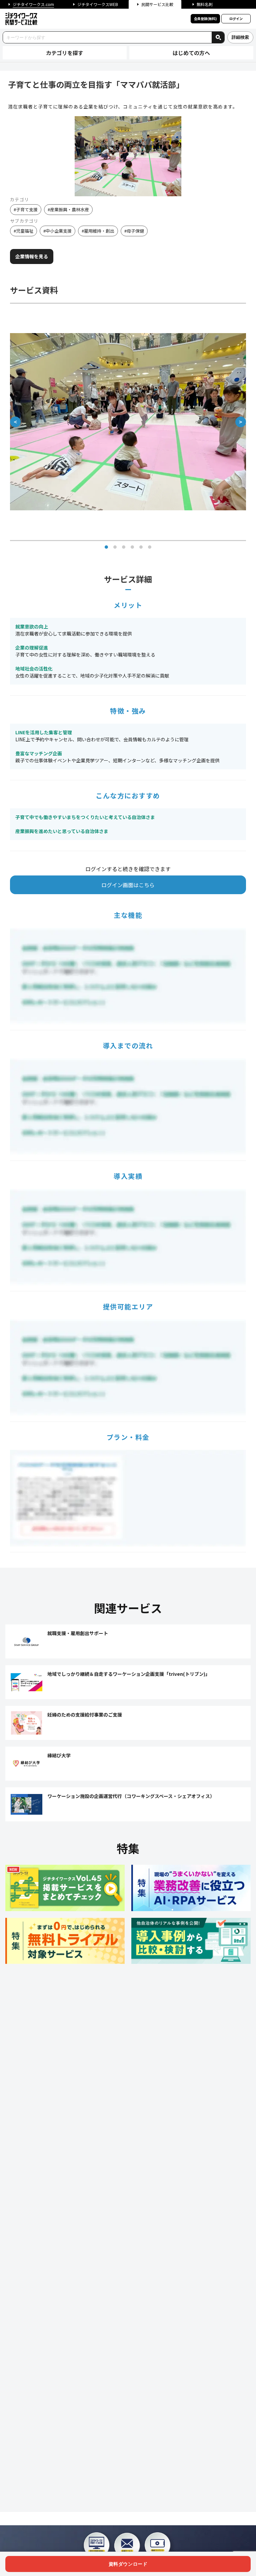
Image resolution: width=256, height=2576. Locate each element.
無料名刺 (205, 4)
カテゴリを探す (65, 53)
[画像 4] (132, 547)
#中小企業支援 (57, 231)
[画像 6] (150, 547)
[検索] (218, 37)
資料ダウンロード (128, 2564)
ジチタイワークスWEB (98, 4)
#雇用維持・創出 (98, 231)
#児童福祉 (23, 231)
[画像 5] (141, 547)
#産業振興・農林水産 (68, 209)
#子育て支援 (26, 209)
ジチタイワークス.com (33, 4)
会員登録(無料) (205, 19)
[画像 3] (124, 547)
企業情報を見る (32, 256)
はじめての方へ (191, 53)
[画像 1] (106, 547)
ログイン (236, 19)
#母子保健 (134, 231)
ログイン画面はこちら (128, 885)
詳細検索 (240, 37)
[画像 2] (115, 547)
